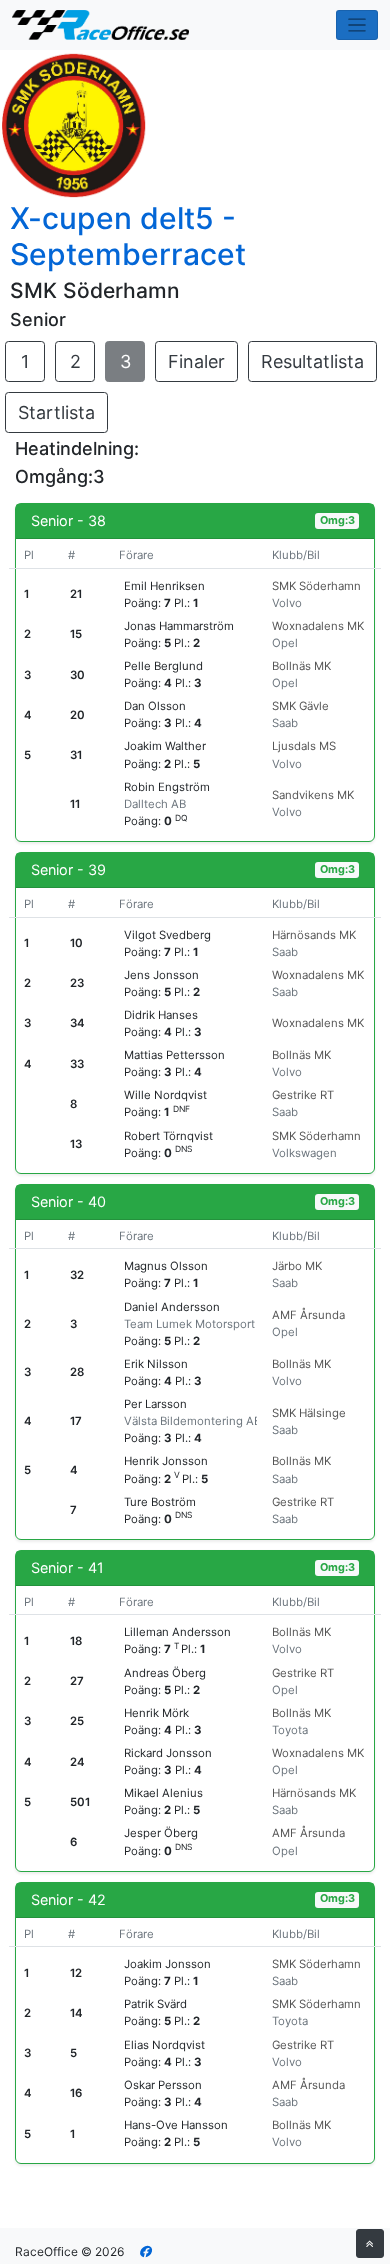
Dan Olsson (155, 706)
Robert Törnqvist (168, 1136)
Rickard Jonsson (168, 1753)
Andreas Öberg (165, 1673)
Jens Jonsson (161, 975)
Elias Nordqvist (164, 2045)
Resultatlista (312, 361)
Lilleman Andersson (177, 1632)
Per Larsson (155, 1404)
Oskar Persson (163, 2085)
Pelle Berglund (163, 666)
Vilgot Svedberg (167, 935)
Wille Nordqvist (165, 1095)
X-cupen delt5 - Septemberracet (128, 236)
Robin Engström (167, 787)
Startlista (56, 412)
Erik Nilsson (156, 1364)
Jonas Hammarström (179, 626)
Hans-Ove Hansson (176, 2125)
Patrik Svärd (155, 2004)
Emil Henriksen (164, 586)
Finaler (196, 361)
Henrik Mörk (156, 1713)
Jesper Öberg (161, 1833)
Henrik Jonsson (166, 1461)
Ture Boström (160, 1502)
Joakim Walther (165, 746)
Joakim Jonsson (167, 1964)
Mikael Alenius (163, 1793)
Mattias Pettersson (174, 1055)
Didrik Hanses (161, 1015)
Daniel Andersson (172, 1307)
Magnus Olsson (166, 1266)
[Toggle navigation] (357, 25)
